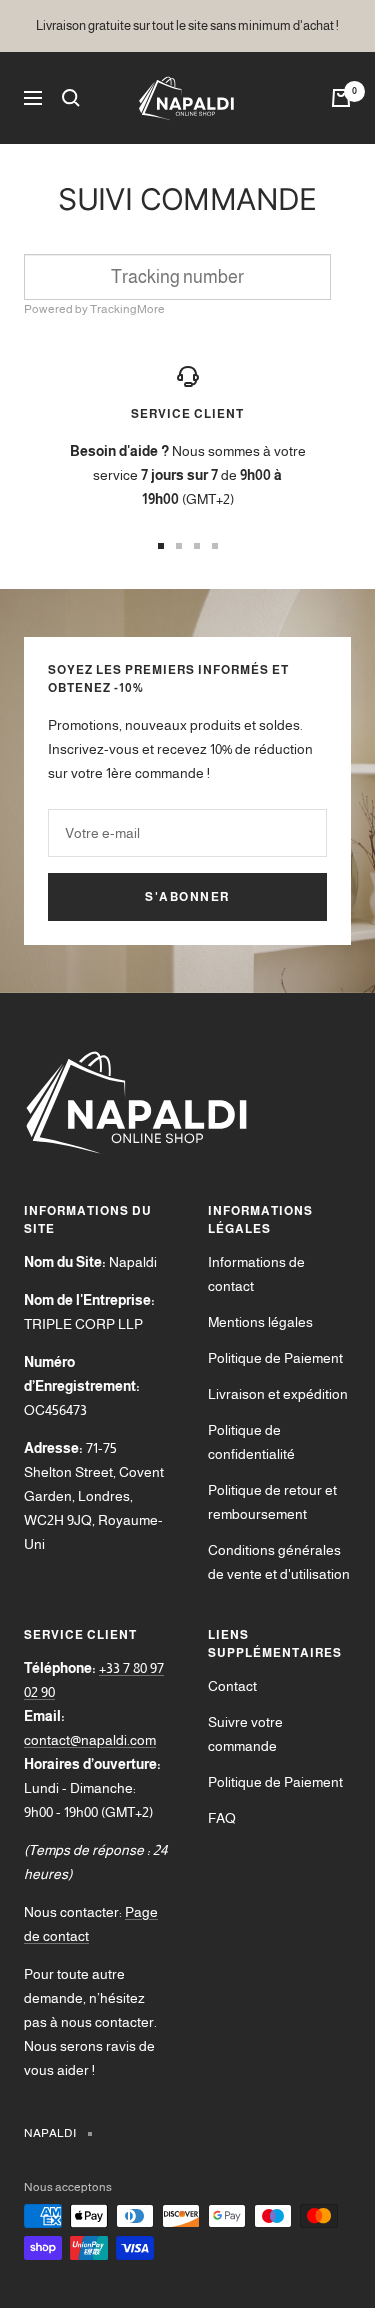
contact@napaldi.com (90, 1740)
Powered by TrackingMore (94, 309)
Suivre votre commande (245, 1734)
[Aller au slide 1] (161, 546)
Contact (232, 1686)
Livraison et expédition (278, 1394)
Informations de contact (256, 1274)
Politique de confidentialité (251, 1442)
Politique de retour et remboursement (272, 1502)
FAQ (222, 1818)
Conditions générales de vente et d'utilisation (279, 1562)
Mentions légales (260, 1322)
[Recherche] (71, 98)
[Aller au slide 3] (197, 546)
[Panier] (341, 98)
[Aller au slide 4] (215, 546)
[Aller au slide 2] (179, 546)
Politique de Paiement (275, 1358)
